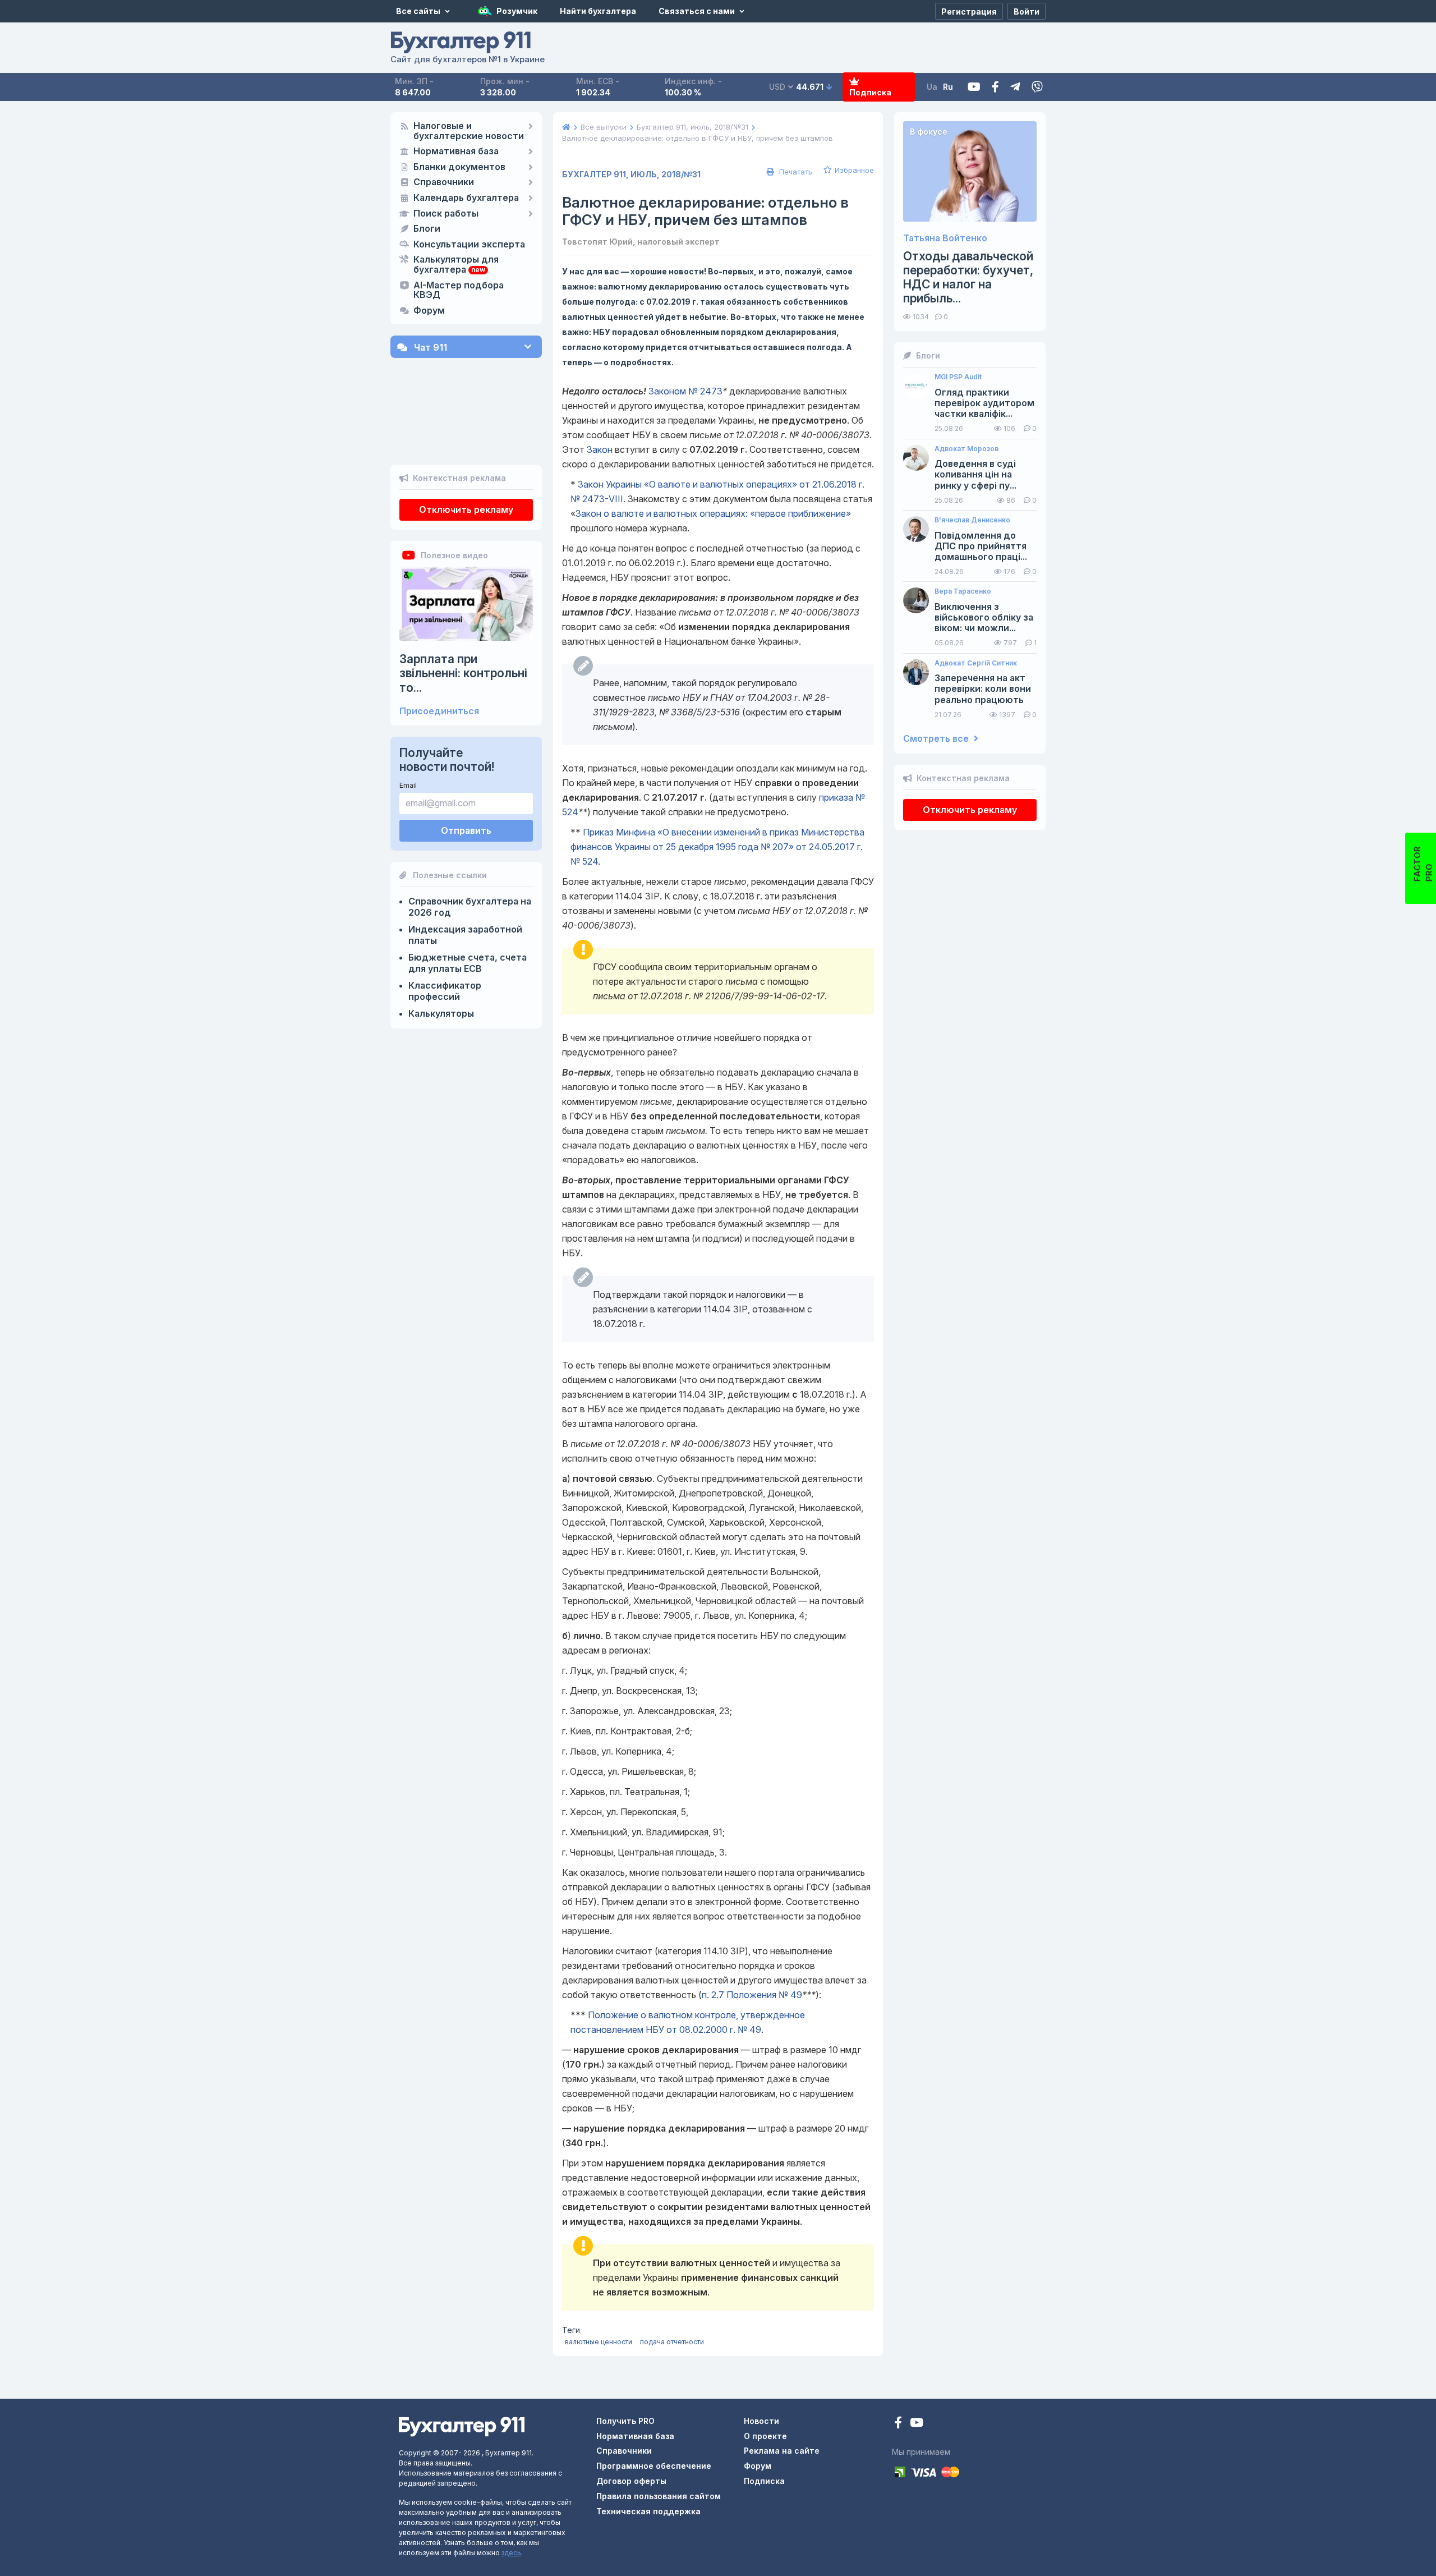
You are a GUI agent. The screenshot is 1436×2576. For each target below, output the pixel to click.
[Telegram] (1015, 87)
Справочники (444, 182)
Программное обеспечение (654, 2466)
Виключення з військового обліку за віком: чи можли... (984, 617)
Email (408, 785)
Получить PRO (625, 2421)
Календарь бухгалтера (466, 198)
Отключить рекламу (466, 509)
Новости (761, 2421)
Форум (429, 311)
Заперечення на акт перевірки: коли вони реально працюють (983, 689)
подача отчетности (672, 2342)
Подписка (870, 92)
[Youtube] (974, 87)
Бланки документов (459, 167)
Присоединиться (439, 711)
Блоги (427, 229)
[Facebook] (995, 87)
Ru (948, 87)
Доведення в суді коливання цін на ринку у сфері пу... (975, 474)
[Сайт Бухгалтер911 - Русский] (462, 2426)
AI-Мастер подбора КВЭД (459, 291)
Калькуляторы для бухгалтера (456, 265)
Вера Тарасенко (963, 591)
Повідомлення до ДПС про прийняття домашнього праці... (981, 546)
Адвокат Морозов (966, 449)
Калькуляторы (441, 1013)
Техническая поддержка (648, 2511)
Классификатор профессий (445, 991)
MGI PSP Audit (958, 377)
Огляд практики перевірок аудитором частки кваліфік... (984, 403)
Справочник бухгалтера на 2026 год (470, 907)
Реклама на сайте (782, 2451)
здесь (511, 2553)
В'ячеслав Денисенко (972, 520)
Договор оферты (631, 2481)
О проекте (765, 2436)
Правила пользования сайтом (659, 2496)
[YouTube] (917, 2424)
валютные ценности (599, 2342)
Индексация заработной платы (465, 935)
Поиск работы (446, 214)
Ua (932, 87)
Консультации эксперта (469, 245)
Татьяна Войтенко (945, 238)
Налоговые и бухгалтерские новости (469, 131)
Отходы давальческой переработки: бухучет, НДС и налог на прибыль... (968, 277)
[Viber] (1037, 87)
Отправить (466, 830)
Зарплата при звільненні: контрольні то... (463, 673)
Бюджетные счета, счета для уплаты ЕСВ (468, 963)
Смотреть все (937, 739)
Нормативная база (456, 151)
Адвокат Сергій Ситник (976, 663)
